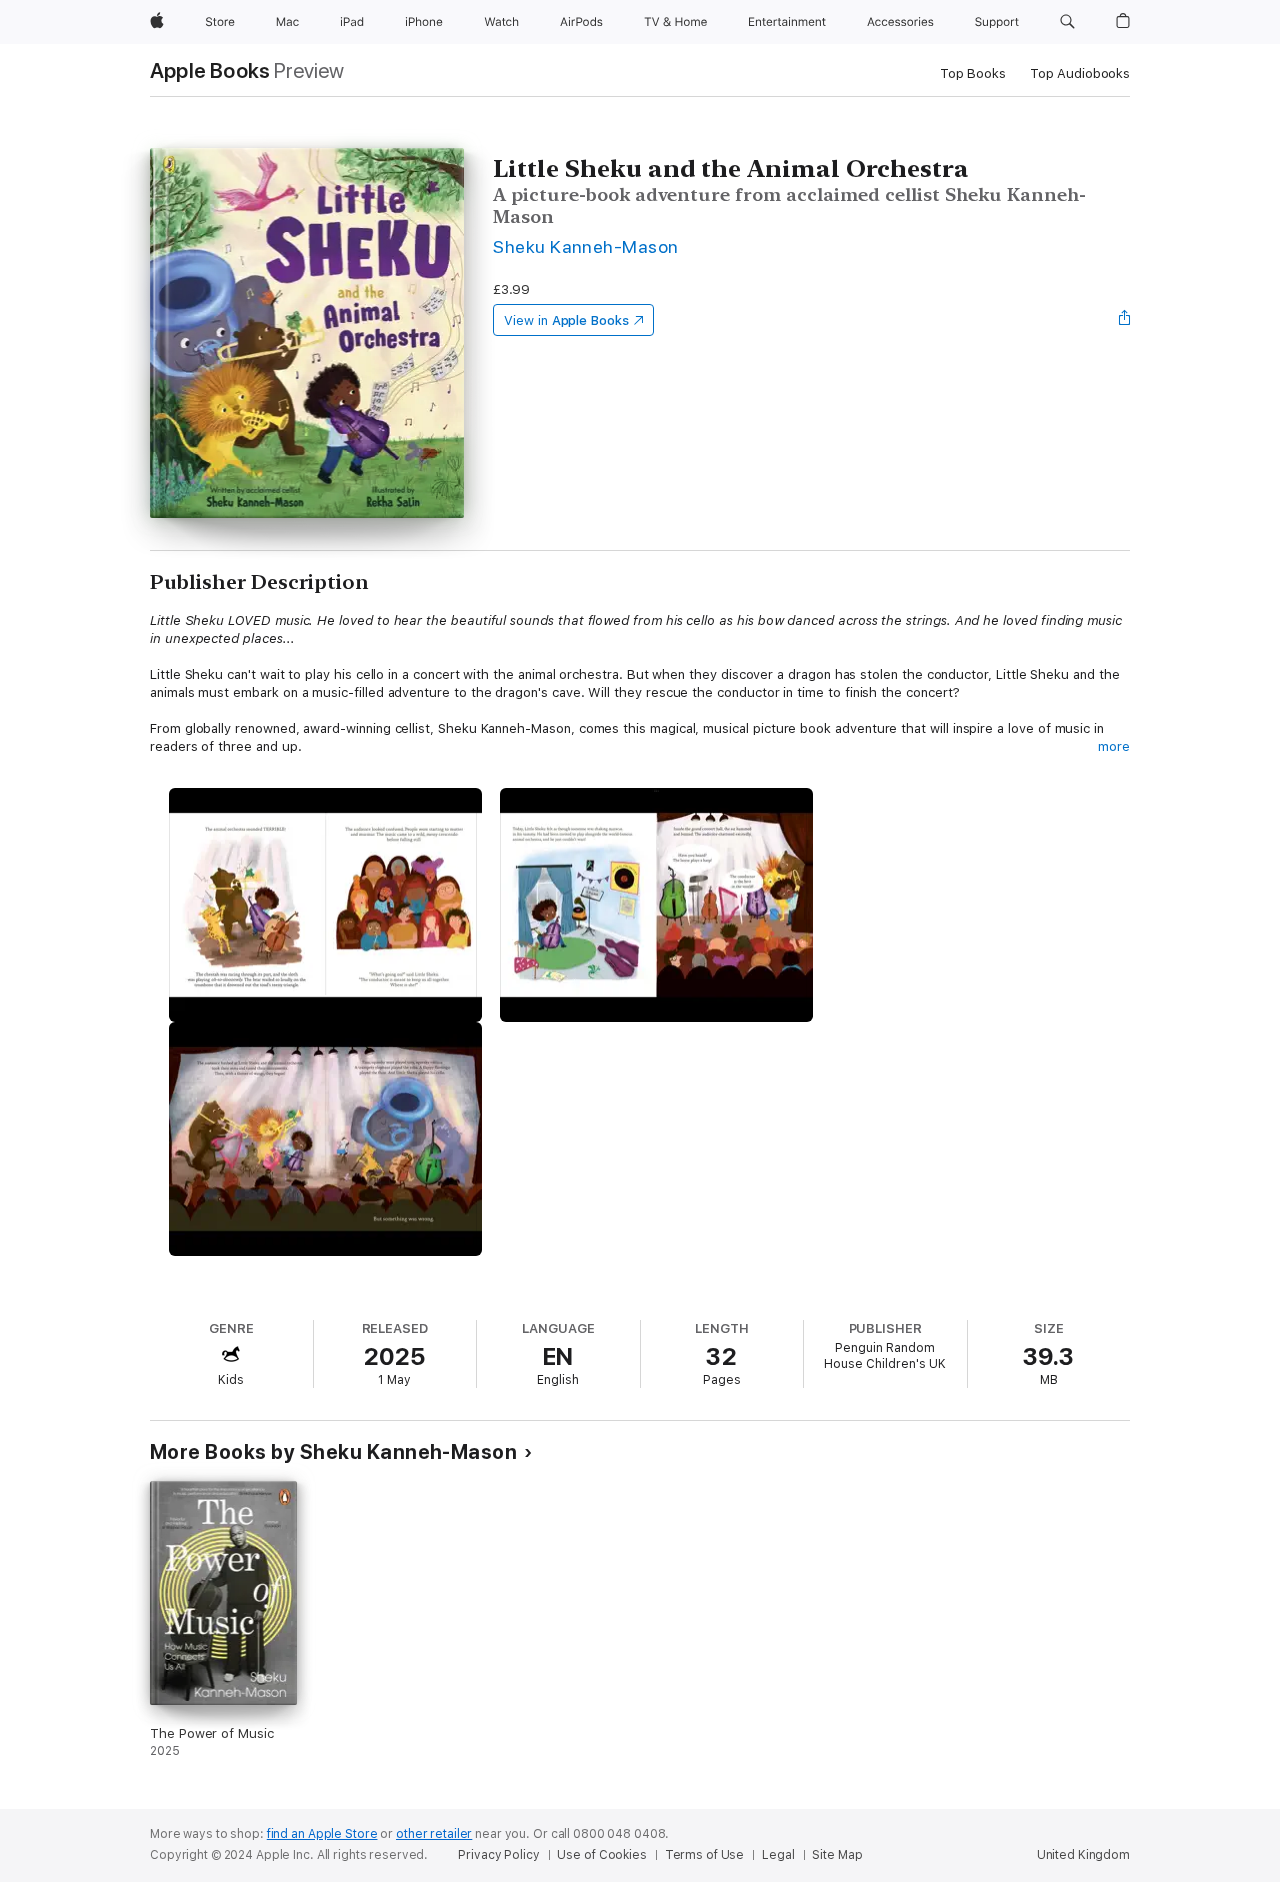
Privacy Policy (498, 1855)
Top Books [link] (973, 73)
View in (566, 320)
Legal (778, 1855)
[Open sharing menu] (1125, 320)
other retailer (434, 1834)
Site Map (837, 1855)
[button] (1067, 22)
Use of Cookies (601, 1855)
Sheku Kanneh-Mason (586, 246)
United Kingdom (1083, 1855)
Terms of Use (705, 1855)
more (1114, 746)
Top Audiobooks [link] (1080, 73)
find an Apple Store (322, 1834)
